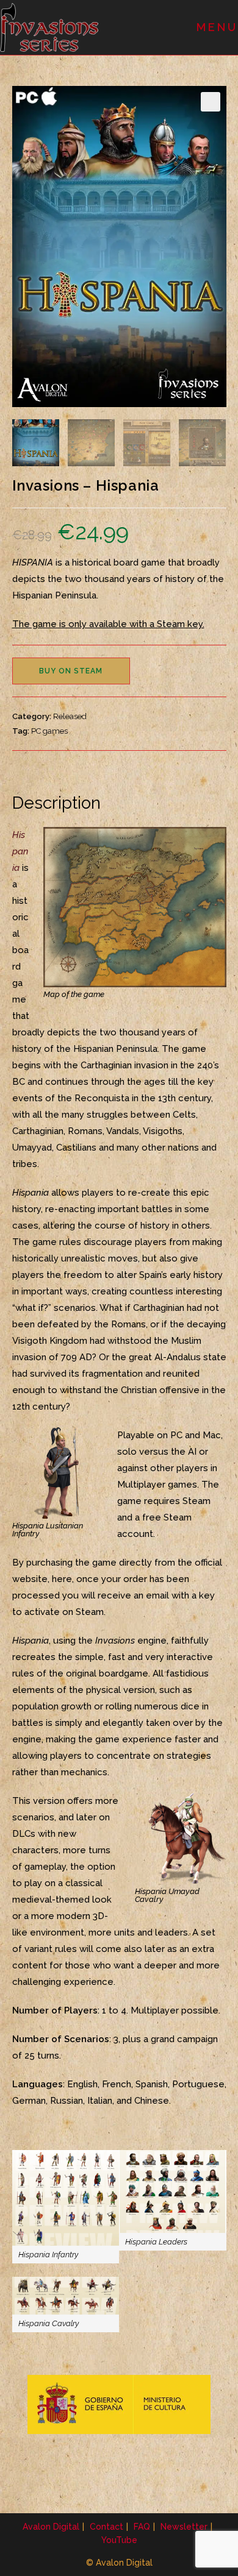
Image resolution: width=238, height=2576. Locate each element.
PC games (49, 731)
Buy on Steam (71, 671)
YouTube (119, 2540)
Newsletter (184, 2527)
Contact (106, 2527)
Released (70, 716)
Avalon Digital (51, 2527)
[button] (211, 102)
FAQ (142, 2527)
